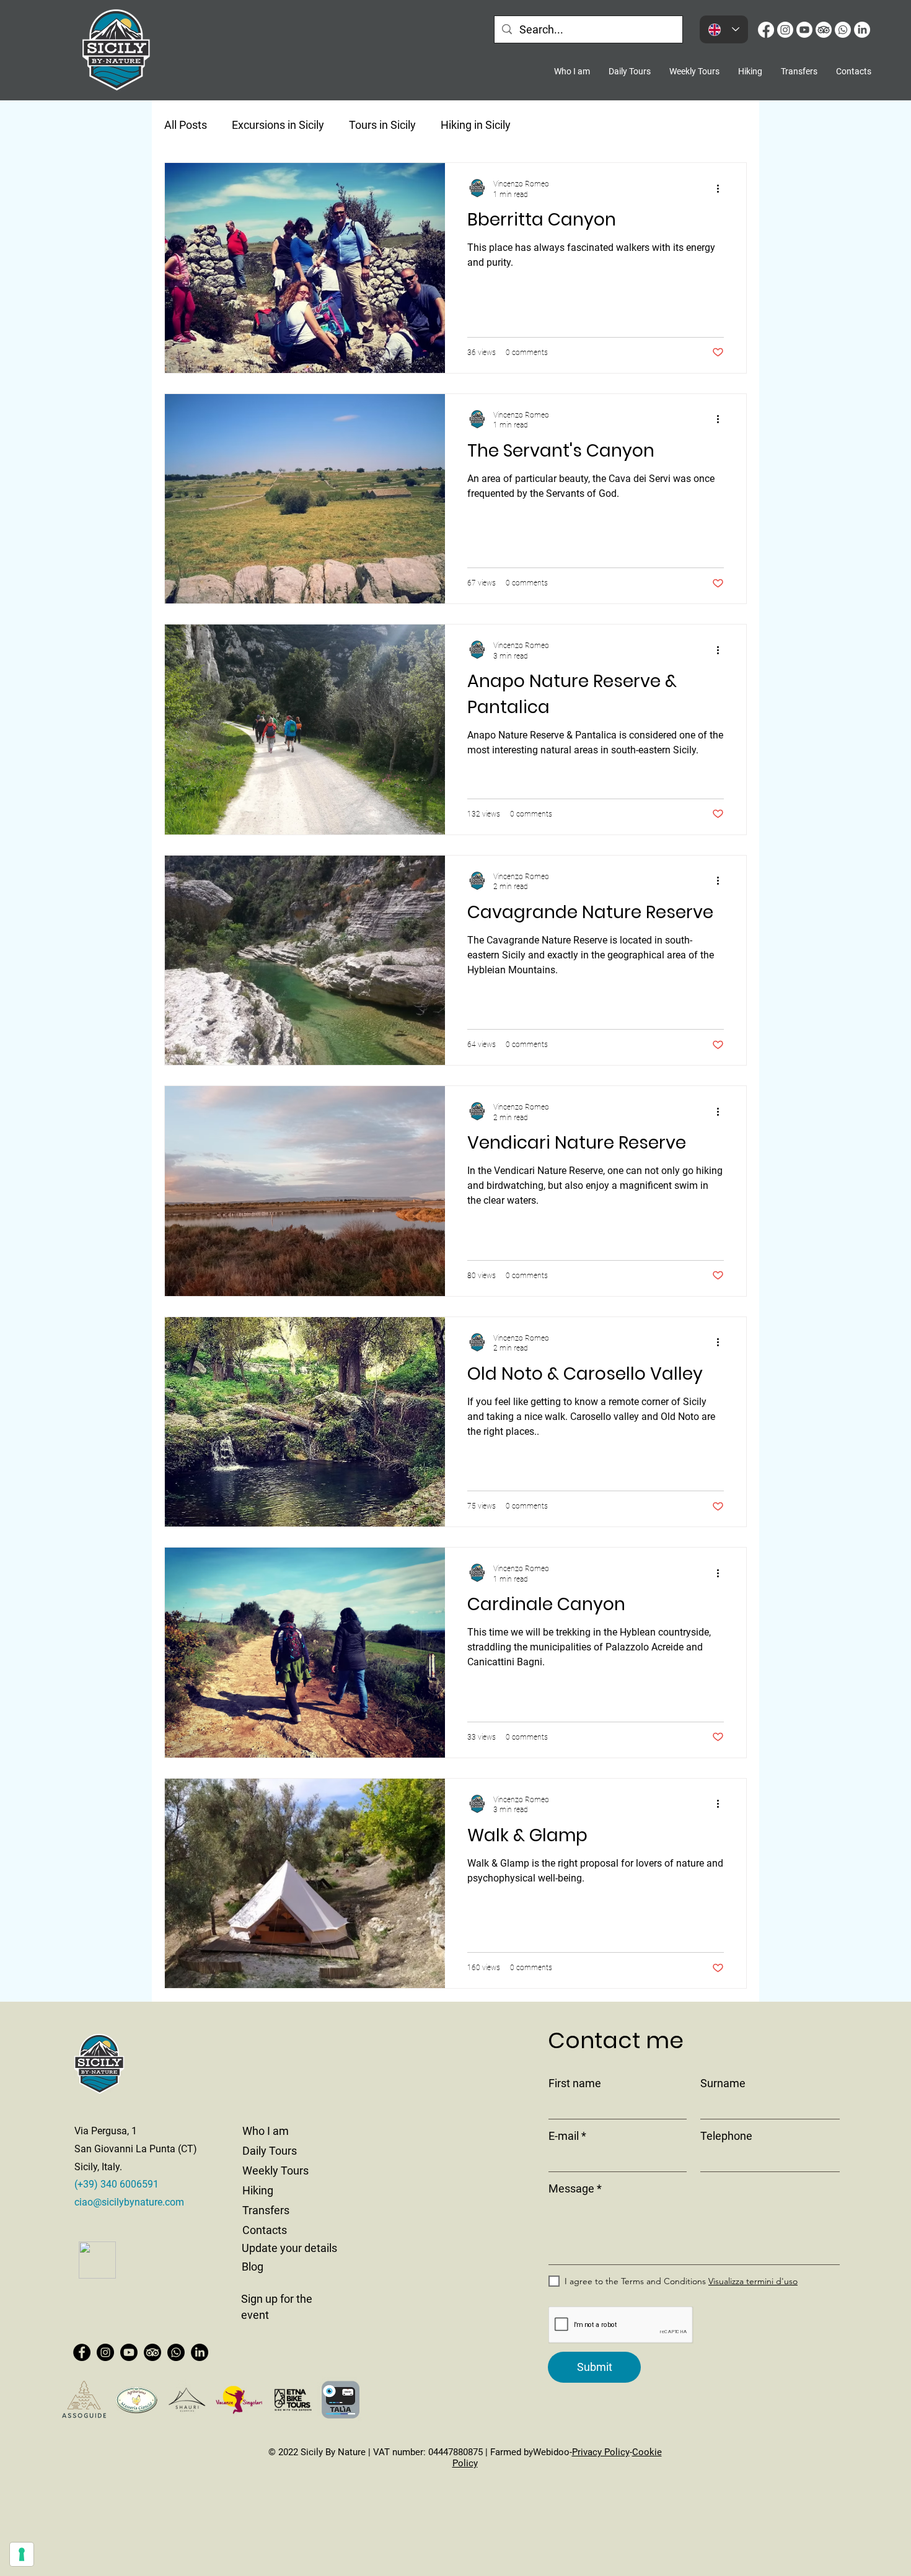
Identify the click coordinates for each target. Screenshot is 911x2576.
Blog (253, 2267)
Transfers (266, 2210)
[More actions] (722, 188)
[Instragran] (785, 30)
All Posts (186, 125)
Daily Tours (270, 2151)
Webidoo (551, 2452)
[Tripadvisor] (824, 30)
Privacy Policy (601, 2452)
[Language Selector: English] (724, 29)
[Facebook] (766, 30)
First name (575, 2083)
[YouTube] (804, 30)
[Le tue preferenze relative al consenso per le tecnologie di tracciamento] (22, 2554)
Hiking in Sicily (476, 125)
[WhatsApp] (843, 30)
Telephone (726, 2136)
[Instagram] (105, 2352)
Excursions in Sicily (278, 125)
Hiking (258, 2190)
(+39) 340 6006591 (117, 2184)
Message (571, 2189)
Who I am (266, 2131)
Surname (723, 2083)
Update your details (289, 2248)
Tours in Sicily (382, 125)
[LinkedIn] (862, 30)
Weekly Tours (275, 2171)
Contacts (265, 2230)
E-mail (564, 2136)
